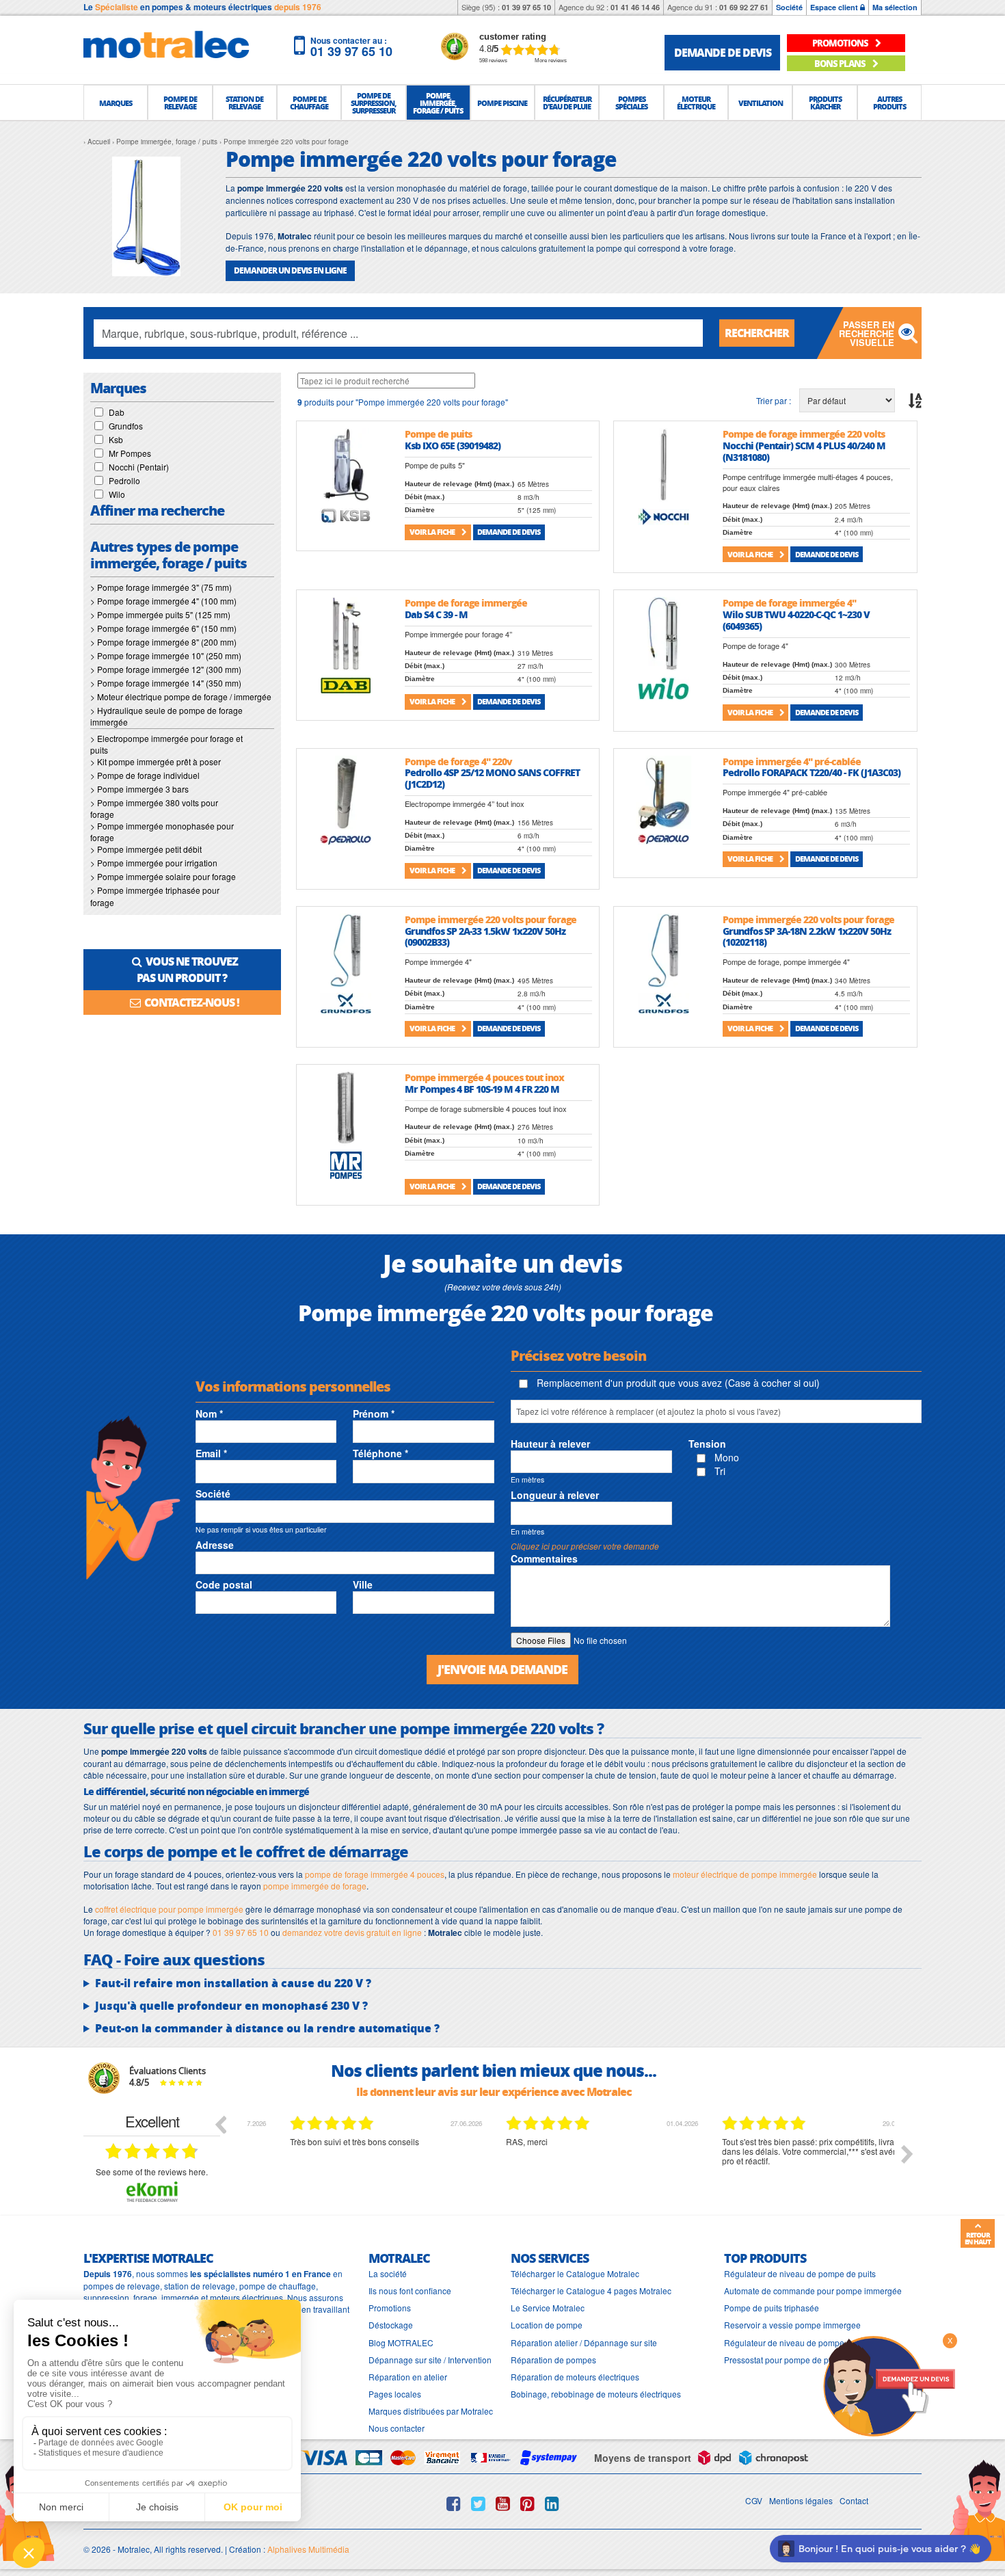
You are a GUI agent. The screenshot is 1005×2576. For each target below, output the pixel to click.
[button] (116, 103)
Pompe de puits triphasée (772, 2308)
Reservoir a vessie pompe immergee (792, 2325)
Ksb (116, 439)
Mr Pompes (130, 453)
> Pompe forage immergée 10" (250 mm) (166, 655)
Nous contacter (397, 2428)
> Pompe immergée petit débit (146, 849)
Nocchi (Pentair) (139, 467)
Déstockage (391, 2325)
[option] (356, 2164)
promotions (841, 43)
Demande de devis (509, 532)
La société (388, 2273)
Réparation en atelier (408, 2377)
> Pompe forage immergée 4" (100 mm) (163, 601)
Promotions (390, 2308)
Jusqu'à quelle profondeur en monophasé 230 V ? (231, 2006)
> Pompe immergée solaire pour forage (163, 876)
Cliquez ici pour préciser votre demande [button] (585, 1546)
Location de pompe (547, 2325)
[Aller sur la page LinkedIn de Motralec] (552, 2504)
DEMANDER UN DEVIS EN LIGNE (290, 270)
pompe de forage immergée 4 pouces (375, 1874)
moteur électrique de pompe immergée (745, 1874)
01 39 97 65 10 (526, 7)
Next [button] (907, 2154)
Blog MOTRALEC (401, 2342)
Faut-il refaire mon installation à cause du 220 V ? (233, 1983)
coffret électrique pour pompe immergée (169, 1909)
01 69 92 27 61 (744, 7)
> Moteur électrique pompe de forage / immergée (181, 696)
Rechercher (757, 333)
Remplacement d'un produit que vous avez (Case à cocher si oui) (677, 1383)
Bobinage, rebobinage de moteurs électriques (596, 2394)
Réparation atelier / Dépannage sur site (584, 2342)
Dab (117, 412)
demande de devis (723, 52)
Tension (707, 1444)
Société (789, 7)
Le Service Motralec (548, 2308)
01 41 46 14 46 (635, 7)
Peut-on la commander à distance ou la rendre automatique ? (267, 2028)
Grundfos (126, 426)
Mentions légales (801, 2500)
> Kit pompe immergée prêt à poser (156, 761)
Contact (854, 2500)
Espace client (835, 7)
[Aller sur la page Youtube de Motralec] (503, 2504)
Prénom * (374, 1413)
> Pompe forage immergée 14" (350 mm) (166, 683)
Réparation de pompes (553, 2360)
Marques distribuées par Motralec (431, 2411)
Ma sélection (895, 7)
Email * (211, 1453)
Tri (719, 1471)
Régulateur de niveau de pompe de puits (800, 2273)
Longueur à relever (555, 1495)
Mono (725, 1457)
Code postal (224, 1584)
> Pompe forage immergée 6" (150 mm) (163, 628)
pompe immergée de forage (315, 1886)
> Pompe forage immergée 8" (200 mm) (163, 642)
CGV (754, 2500)
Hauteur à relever (550, 1444)
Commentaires (544, 1558)
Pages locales (395, 2394)
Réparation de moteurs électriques (575, 2377)
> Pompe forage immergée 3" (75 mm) (161, 587)
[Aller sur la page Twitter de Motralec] (478, 2504)
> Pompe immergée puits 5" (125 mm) (160, 614)
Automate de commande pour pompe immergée (813, 2290)
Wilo (117, 494)
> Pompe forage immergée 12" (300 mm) (166, 669)
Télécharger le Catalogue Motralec (575, 2273)
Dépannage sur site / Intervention (430, 2360)
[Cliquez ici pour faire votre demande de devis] (889, 2385)
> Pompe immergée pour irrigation (154, 863)
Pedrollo (124, 480)
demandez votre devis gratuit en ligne (352, 1932)
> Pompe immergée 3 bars (139, 789)
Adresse (215, 1545)
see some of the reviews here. (152, 2172)
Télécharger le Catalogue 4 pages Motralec (591, 2290)
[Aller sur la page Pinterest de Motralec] (527, 2504)
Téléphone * (380, 1453)
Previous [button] (220, 2124)
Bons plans (841, 63)
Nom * (209, 1413)
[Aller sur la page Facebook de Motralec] (454, 2504)
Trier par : (774, 400)
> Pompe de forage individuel (145, 775)
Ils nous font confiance (410, 2290)
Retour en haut (978, 2238)
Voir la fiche (433, 532)
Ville (363, 1584)
